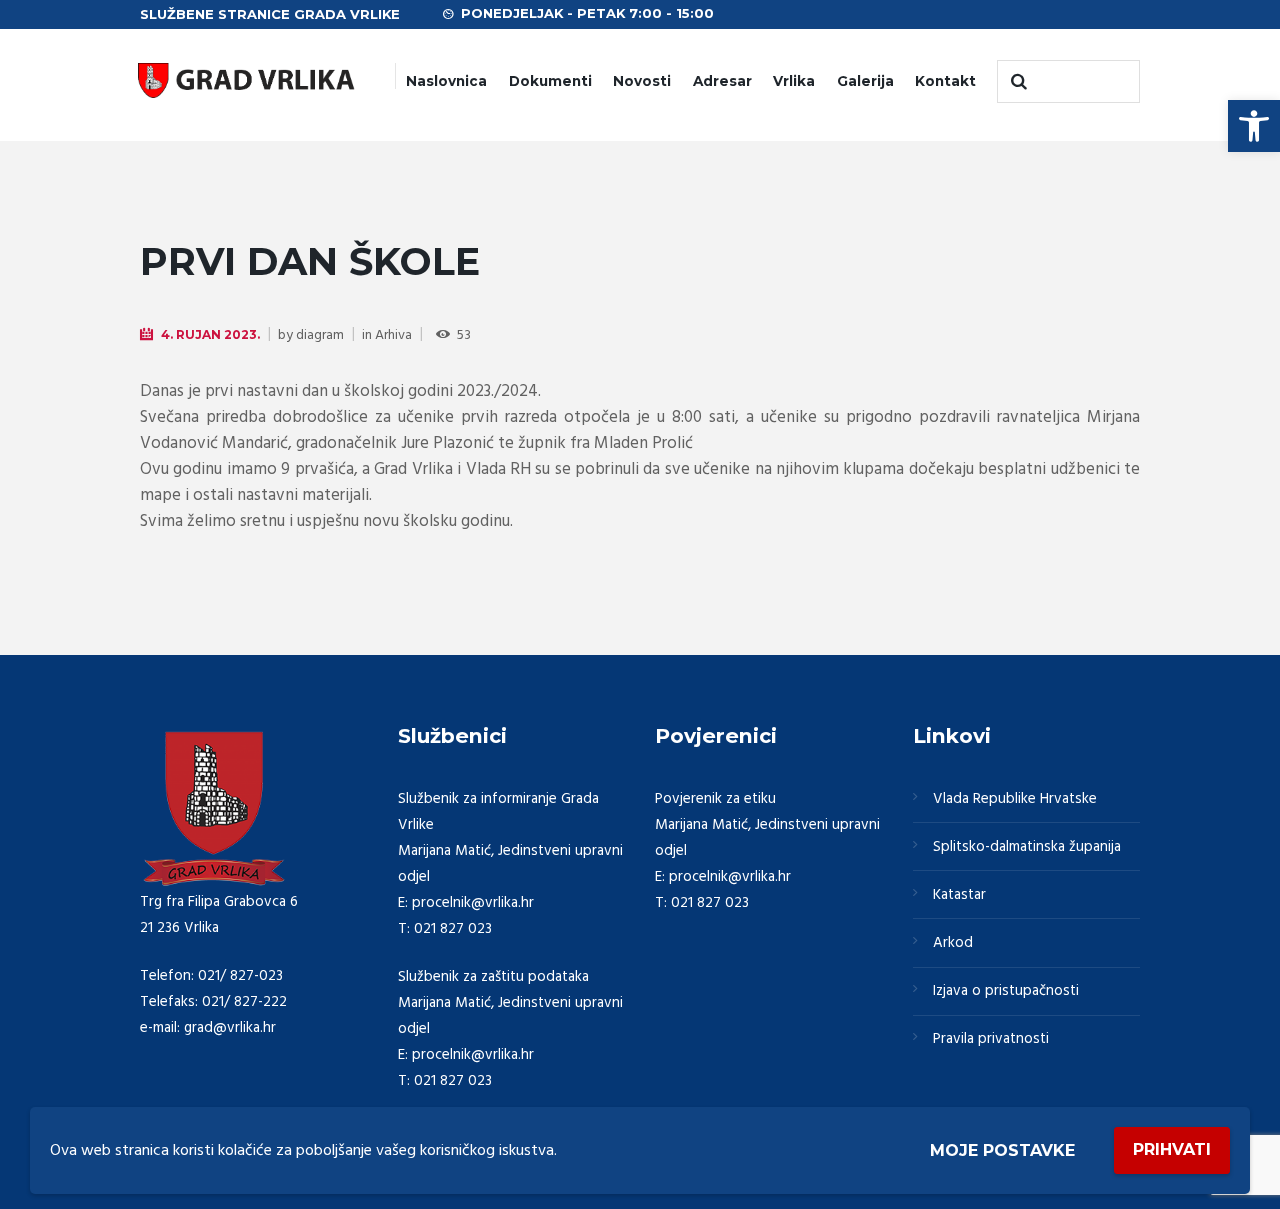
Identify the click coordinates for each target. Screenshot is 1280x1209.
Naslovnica (446, 81)
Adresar (722, 81)
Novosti (642, 81)
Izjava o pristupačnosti (1006, 991)
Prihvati (1172, 1149)
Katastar (959, 895)
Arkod (953, 943)
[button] (1254, 126)
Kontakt (945, 81)
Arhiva (393, 335)
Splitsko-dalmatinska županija (1027, 847)
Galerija (865, 81)
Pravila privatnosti (991, 1039)
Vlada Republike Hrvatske (1015, 799)
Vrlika (794, 81)
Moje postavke (1002, 1150)
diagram (320, 335)
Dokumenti (550, 81)
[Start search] (1017, 82)
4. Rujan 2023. (210, 334)
